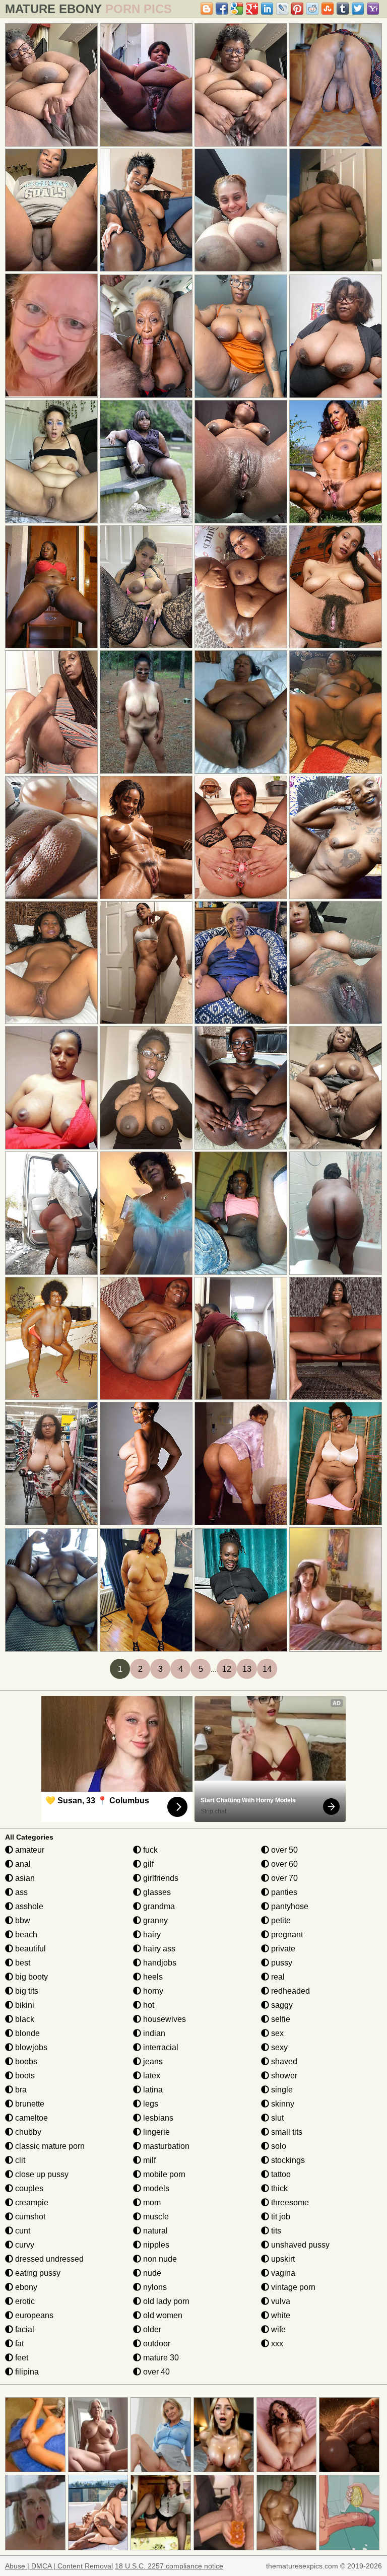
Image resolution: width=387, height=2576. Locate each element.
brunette (29, 2104)
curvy (24, 2245)
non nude (159, 2259)
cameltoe (30, 2118)
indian (153, 2033)
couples (28, 2188)
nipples (155, 2245)
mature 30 (160, 2358)
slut (276, 2118)
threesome (289, 2202)
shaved (283, 2061)
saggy (281, 2005)
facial (24, 2329)
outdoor (156, 2344)
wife (277, 2329)
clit (19, 2160)
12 (227, 1669)
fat (18, 2344)
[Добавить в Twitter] (358, 9)
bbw (22, 1920)
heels (152, 1977)
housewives (164, 2019)
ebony (25, 2287)
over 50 (283, 1850)
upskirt (282, 2259)
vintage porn (292, 2287)
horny (152, 1991)
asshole (28, 1906)
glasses (156, 1892)
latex (151, 2076)
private (282, 1949)
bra (20, 2090)
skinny (282, 2104)
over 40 (155, 2372)
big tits (26, 1991)
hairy (151, 1935)
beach (25, 1935)
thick (278, 2188)
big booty (30, 1977)
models (155, 2188)
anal (22, 1864)
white (280, 2315)
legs (150, 2104)
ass (20, 1892)
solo (278, 2146)
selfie (280, 2019)
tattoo (280, 2174)
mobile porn (163, 2174)
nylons (154, 2287)
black (24, 2019)
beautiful (29, 1949)
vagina (282, 2273)
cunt (22, 2231)
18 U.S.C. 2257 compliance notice (169, 2566)
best (22, 1963)
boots (24, 2076)
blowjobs (30, 2047)
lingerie (155, 2132)
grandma (158, 1906)
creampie (31, 2202)
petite (280, 1920)
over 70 (283, 1878)
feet (21, 2358)
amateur (29, 1850)
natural (154, 2231)
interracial (160, 2047)
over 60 (283, 1864)
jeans (152, 2061)
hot (148, 2005)
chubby (27, 2132)
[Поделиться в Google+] (252, 9)
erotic (24, 2301)
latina (152, 2090)
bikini (24, 2005)
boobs (25, 2061)
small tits (286, 2132)
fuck (149, 1850)
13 (247, 1669)
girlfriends (160, 1878)
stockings (287, 2160)
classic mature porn (49, 2146)
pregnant (286, 1935)
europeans (33, 2315)
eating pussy (37, 2273)
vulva (280, 2301)
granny (154, 1920)
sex (276, 2033)
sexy (278, 2047)
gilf (147, 1864)
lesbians (157, 2118)
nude (151, 2273)
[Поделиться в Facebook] (222, 9)
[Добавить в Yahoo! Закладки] (373, 9)
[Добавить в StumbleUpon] (328, 9)
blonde (26, 2033)
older (151, 2329)
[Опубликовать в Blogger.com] (207, 9)
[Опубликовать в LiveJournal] (282, 9)
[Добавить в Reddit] (312, 9)
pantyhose (289, 1906)
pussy (281, 1963)
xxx (276, 2344)
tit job (280, 2217)
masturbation (165, 2146)
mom (151, 2202)
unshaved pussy (299, 2245)
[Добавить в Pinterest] (297, 9)
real (277, 1977)
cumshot (29, 2217)
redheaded (289, 1991)
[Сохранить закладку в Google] (237, 9)
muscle (155, 2217)
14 (267, 1669)
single (281, 2090)
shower (283, 2076)
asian (24, 1878)
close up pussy (41, 2174)
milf (148, 2160)
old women (162, 2315)
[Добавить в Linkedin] (267, 9)
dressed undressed (48, 2259)
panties (283, 1892)
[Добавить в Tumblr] (343, 9)
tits (275, 2231)
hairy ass (158, 1949)
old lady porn (165, 2301)
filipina (26, 2372)
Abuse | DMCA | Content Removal (59, 2566)
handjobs (159, 1963)
